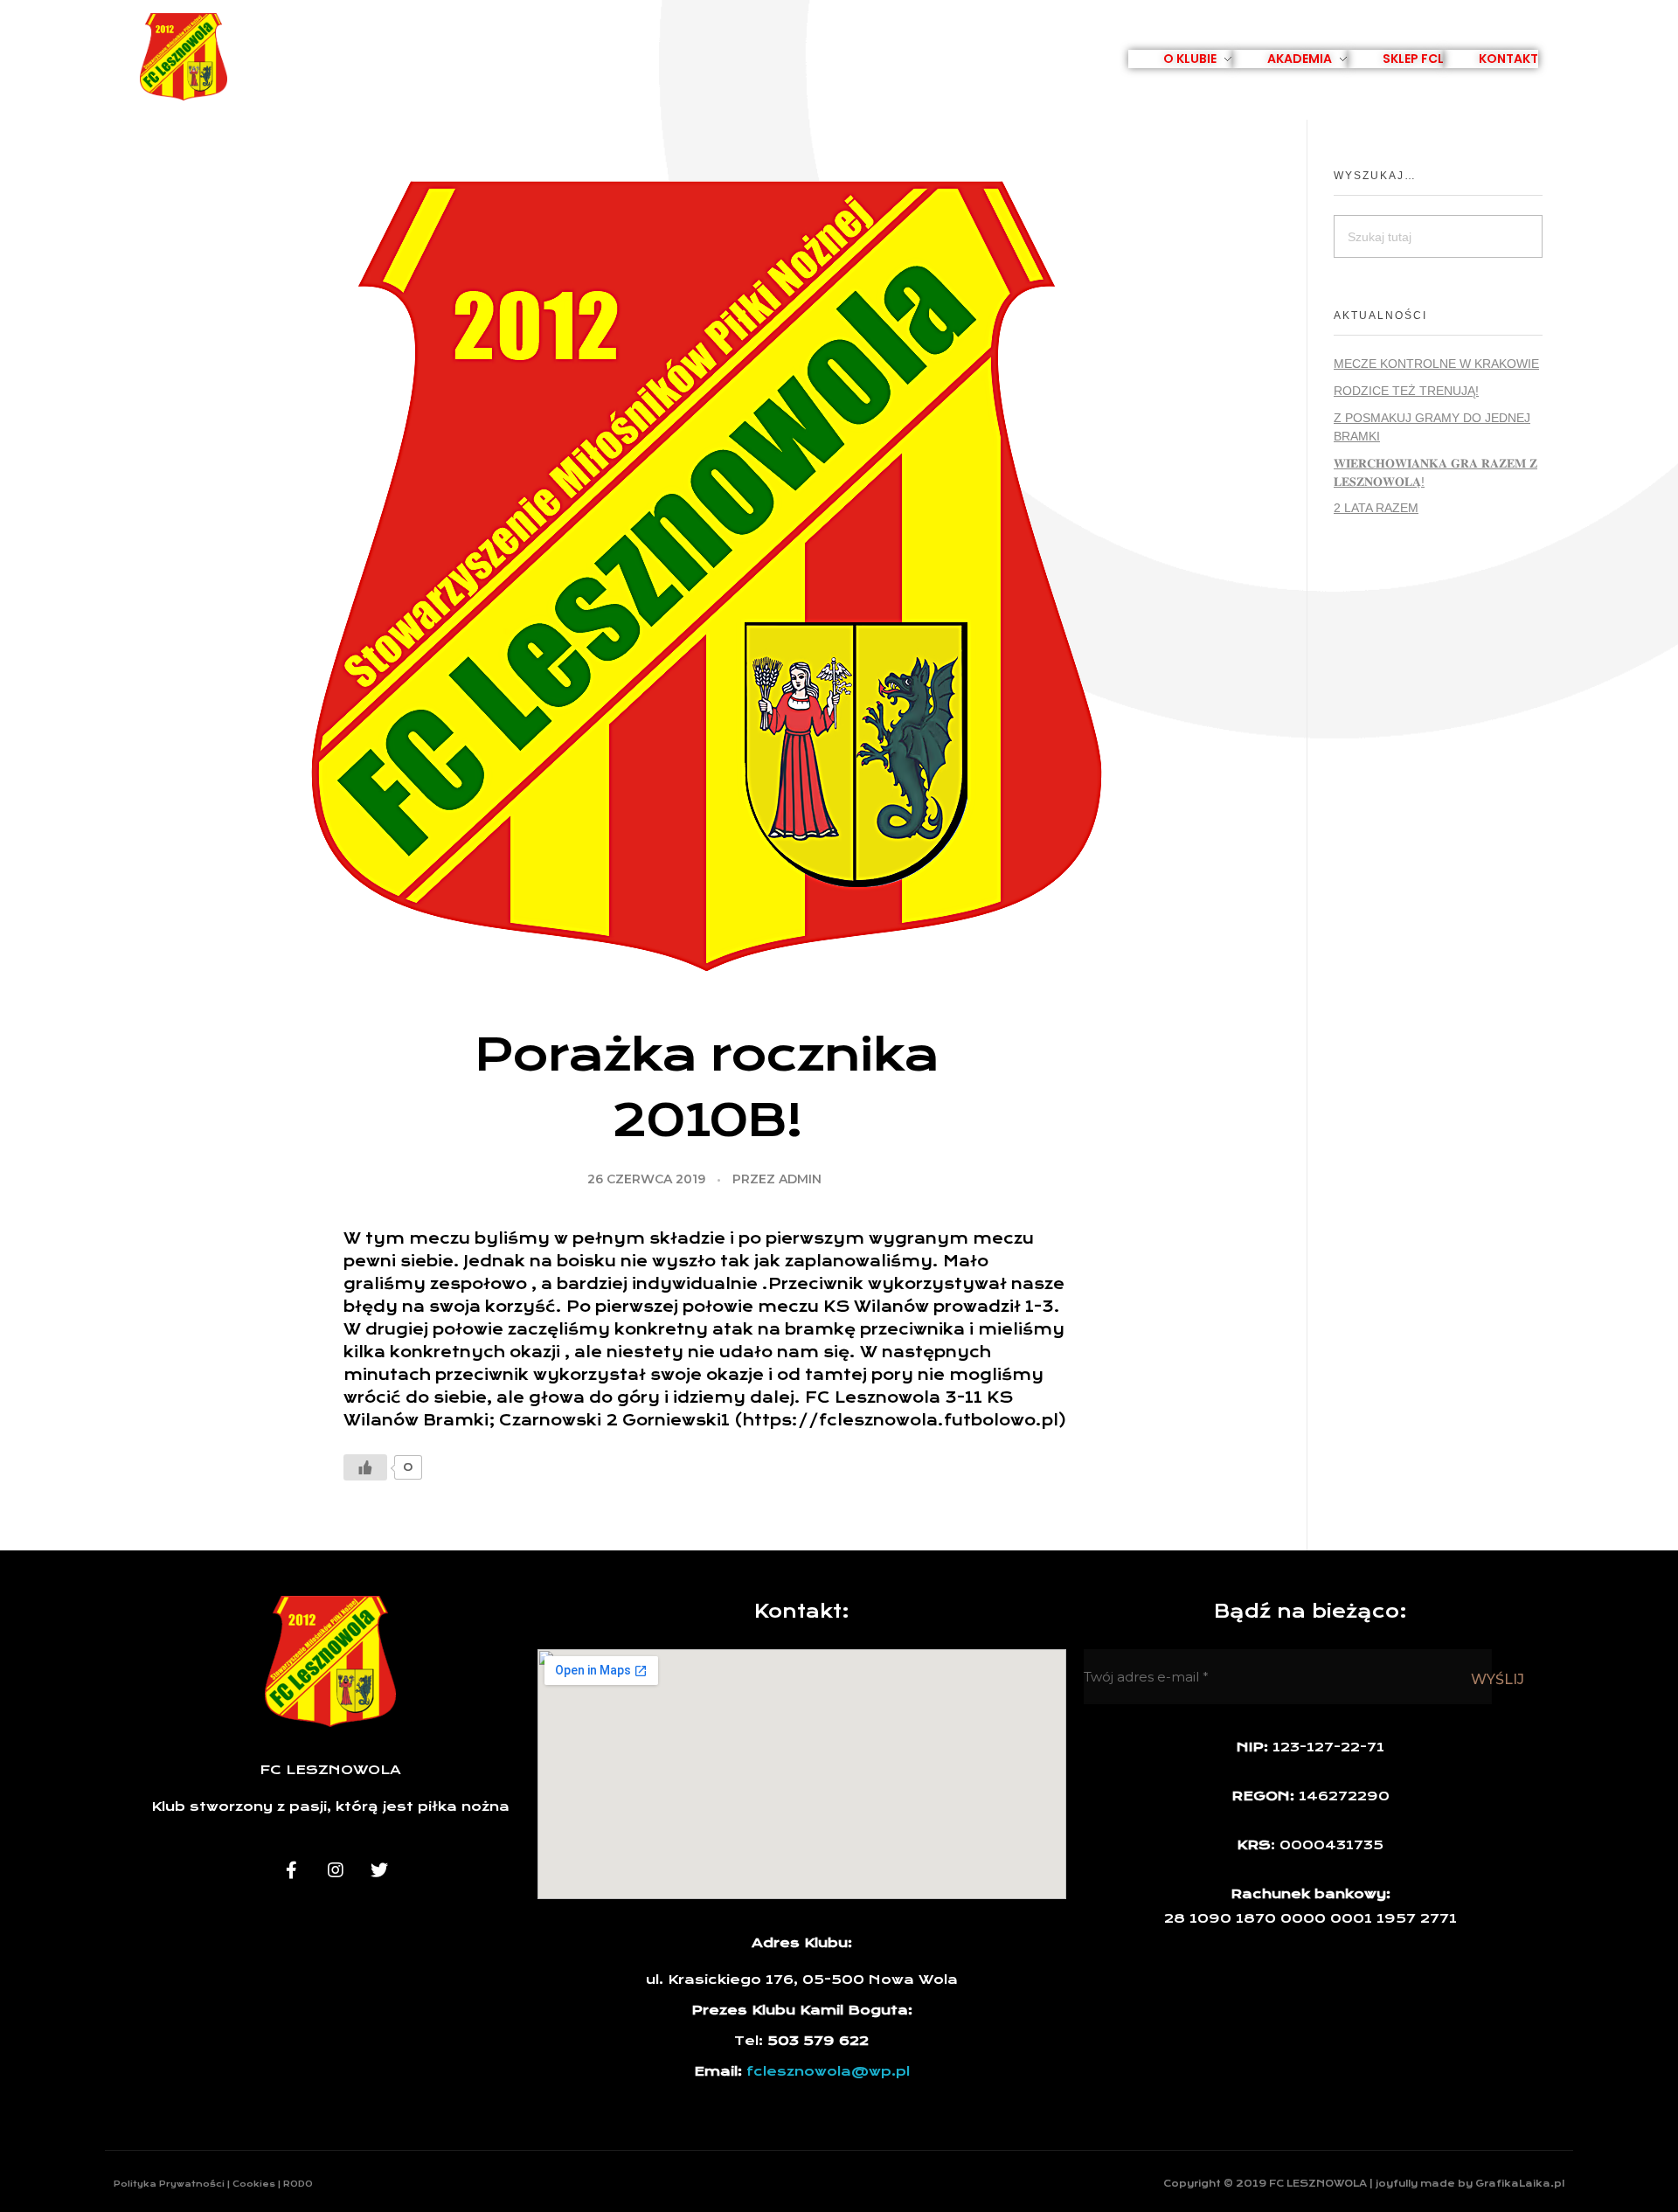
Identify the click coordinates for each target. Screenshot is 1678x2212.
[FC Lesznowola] (184, 57)
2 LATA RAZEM (1376, 508)
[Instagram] (336, 1870)
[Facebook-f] (292, 1870)
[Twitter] (379, 1870)
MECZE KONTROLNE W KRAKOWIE (1436, 364)
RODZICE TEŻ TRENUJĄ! (1406, 391)
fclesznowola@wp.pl (828, 2071)
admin (800, 1179)
